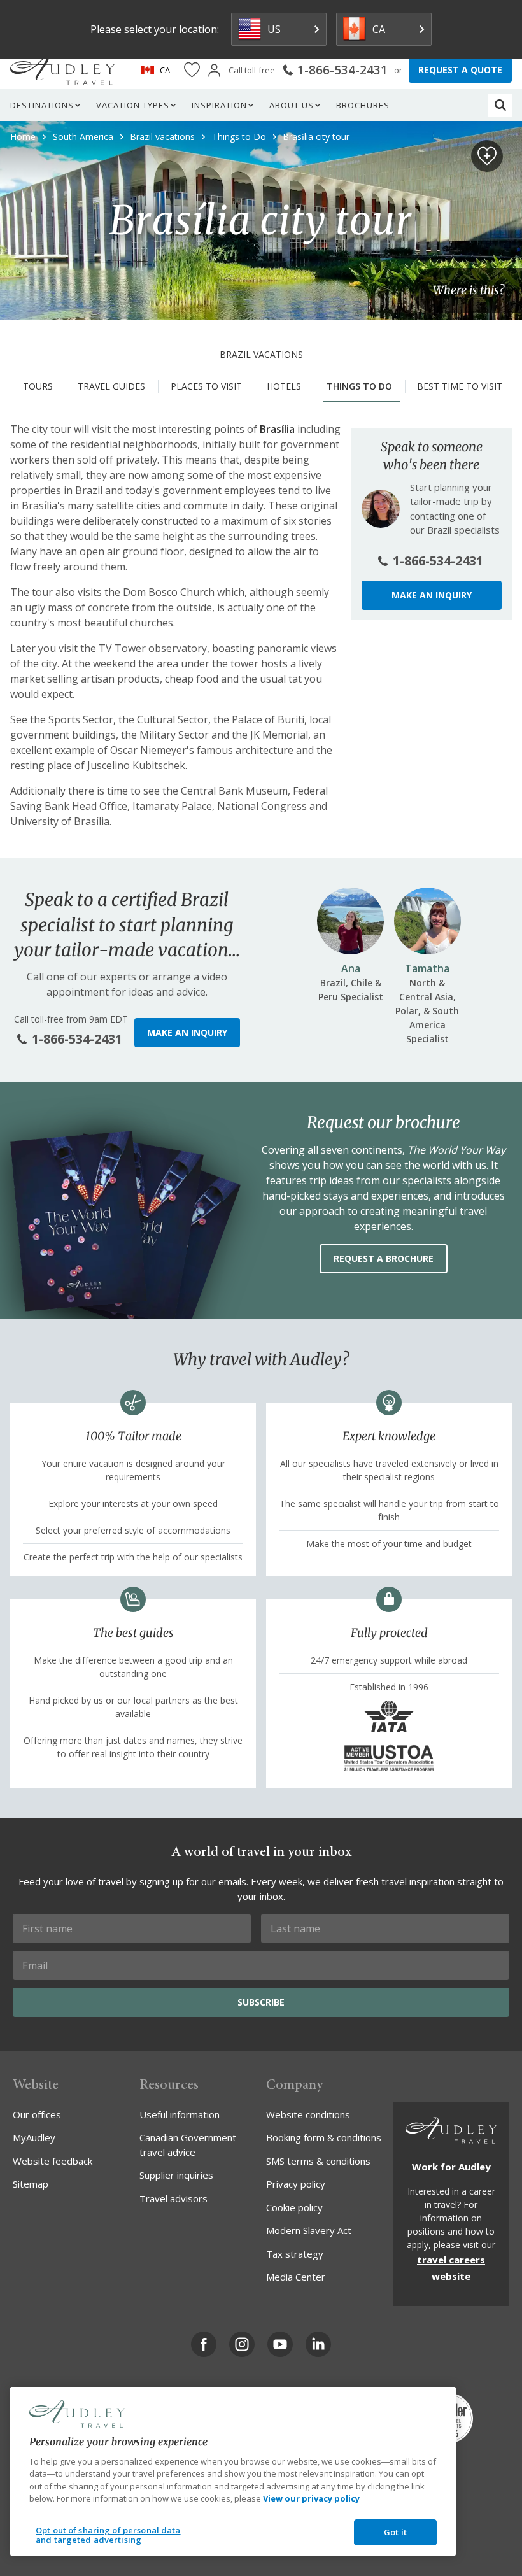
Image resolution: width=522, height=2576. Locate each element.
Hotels (284, 386)
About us (292, 105)
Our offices (37, 2114)
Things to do (359, 386)
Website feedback (53, 2161)
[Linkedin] (318, 2344)
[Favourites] (192, 70)
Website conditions (308, 2114)
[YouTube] (280, 2344)
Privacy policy (296, 2184)
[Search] (500, 105)
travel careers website (451, 2268)
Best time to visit (460, 386)
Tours (38, 386)
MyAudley (34, 2137)
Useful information (180, 2114)
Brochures (363, 105)
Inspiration (219, 105)
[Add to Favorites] (487, 156)
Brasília (277, 429)
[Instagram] (242, 2344)
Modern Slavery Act (309, 2230)
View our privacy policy (311, 2498)
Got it (395, 2532)
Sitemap (31, 2184)
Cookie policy (294, 2207)
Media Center (296, 2277)
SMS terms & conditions (318, 2161)
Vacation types (133, 105)
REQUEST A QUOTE (460, 70)
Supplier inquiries (176, 2175)
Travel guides (111, 386)
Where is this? (469, 290)
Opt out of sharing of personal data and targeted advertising (108, 2535)
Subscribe (261, 2002)
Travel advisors (173, 2198)
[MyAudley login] (214, 70)
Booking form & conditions (324, 2137)
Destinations (42, 105)
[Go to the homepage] (62, 70)
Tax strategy (295, 2254)
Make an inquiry (432, 595)
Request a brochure (384, 1258)
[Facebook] (204, 2344)
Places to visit (206, 386)
